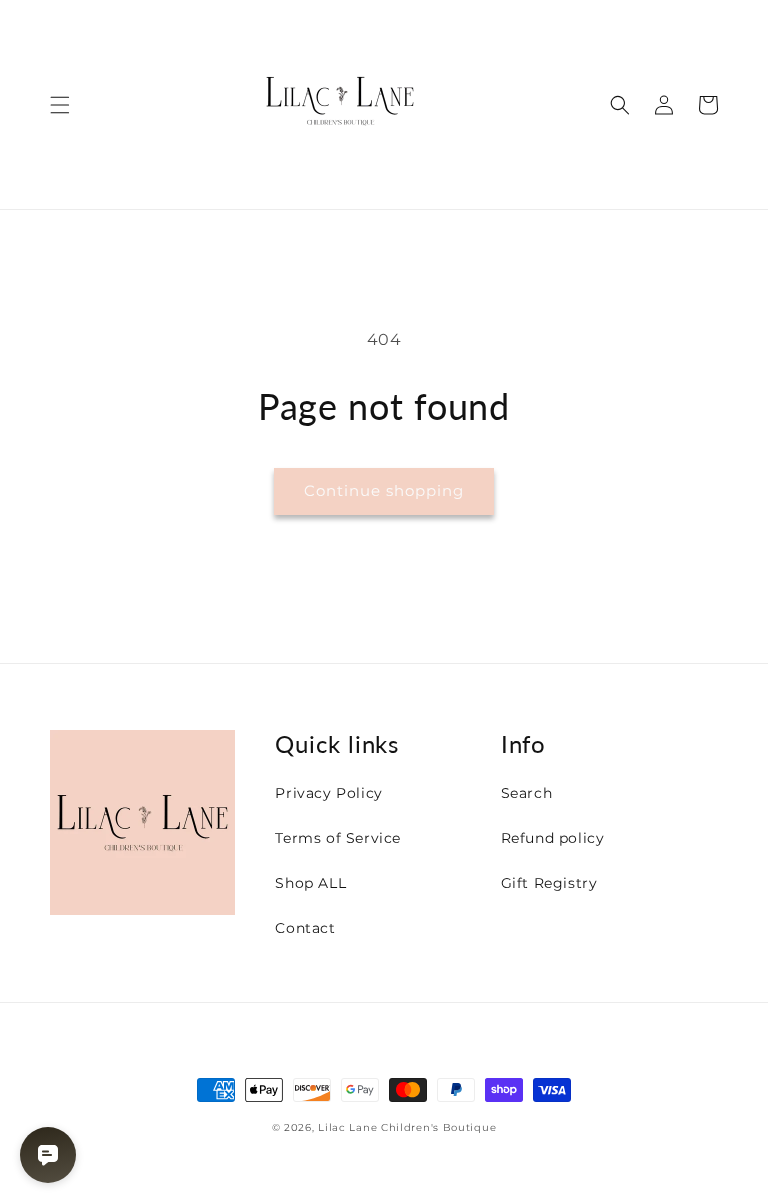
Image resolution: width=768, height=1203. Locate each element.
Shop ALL (310, 883)
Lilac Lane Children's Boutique (407, 1127)
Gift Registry (549, 883)
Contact (305, 928)
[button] (60, 105)
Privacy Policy (328, 793)
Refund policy (553, 838)
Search (527, 793)
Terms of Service (338, 838)
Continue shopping (384, 490)
